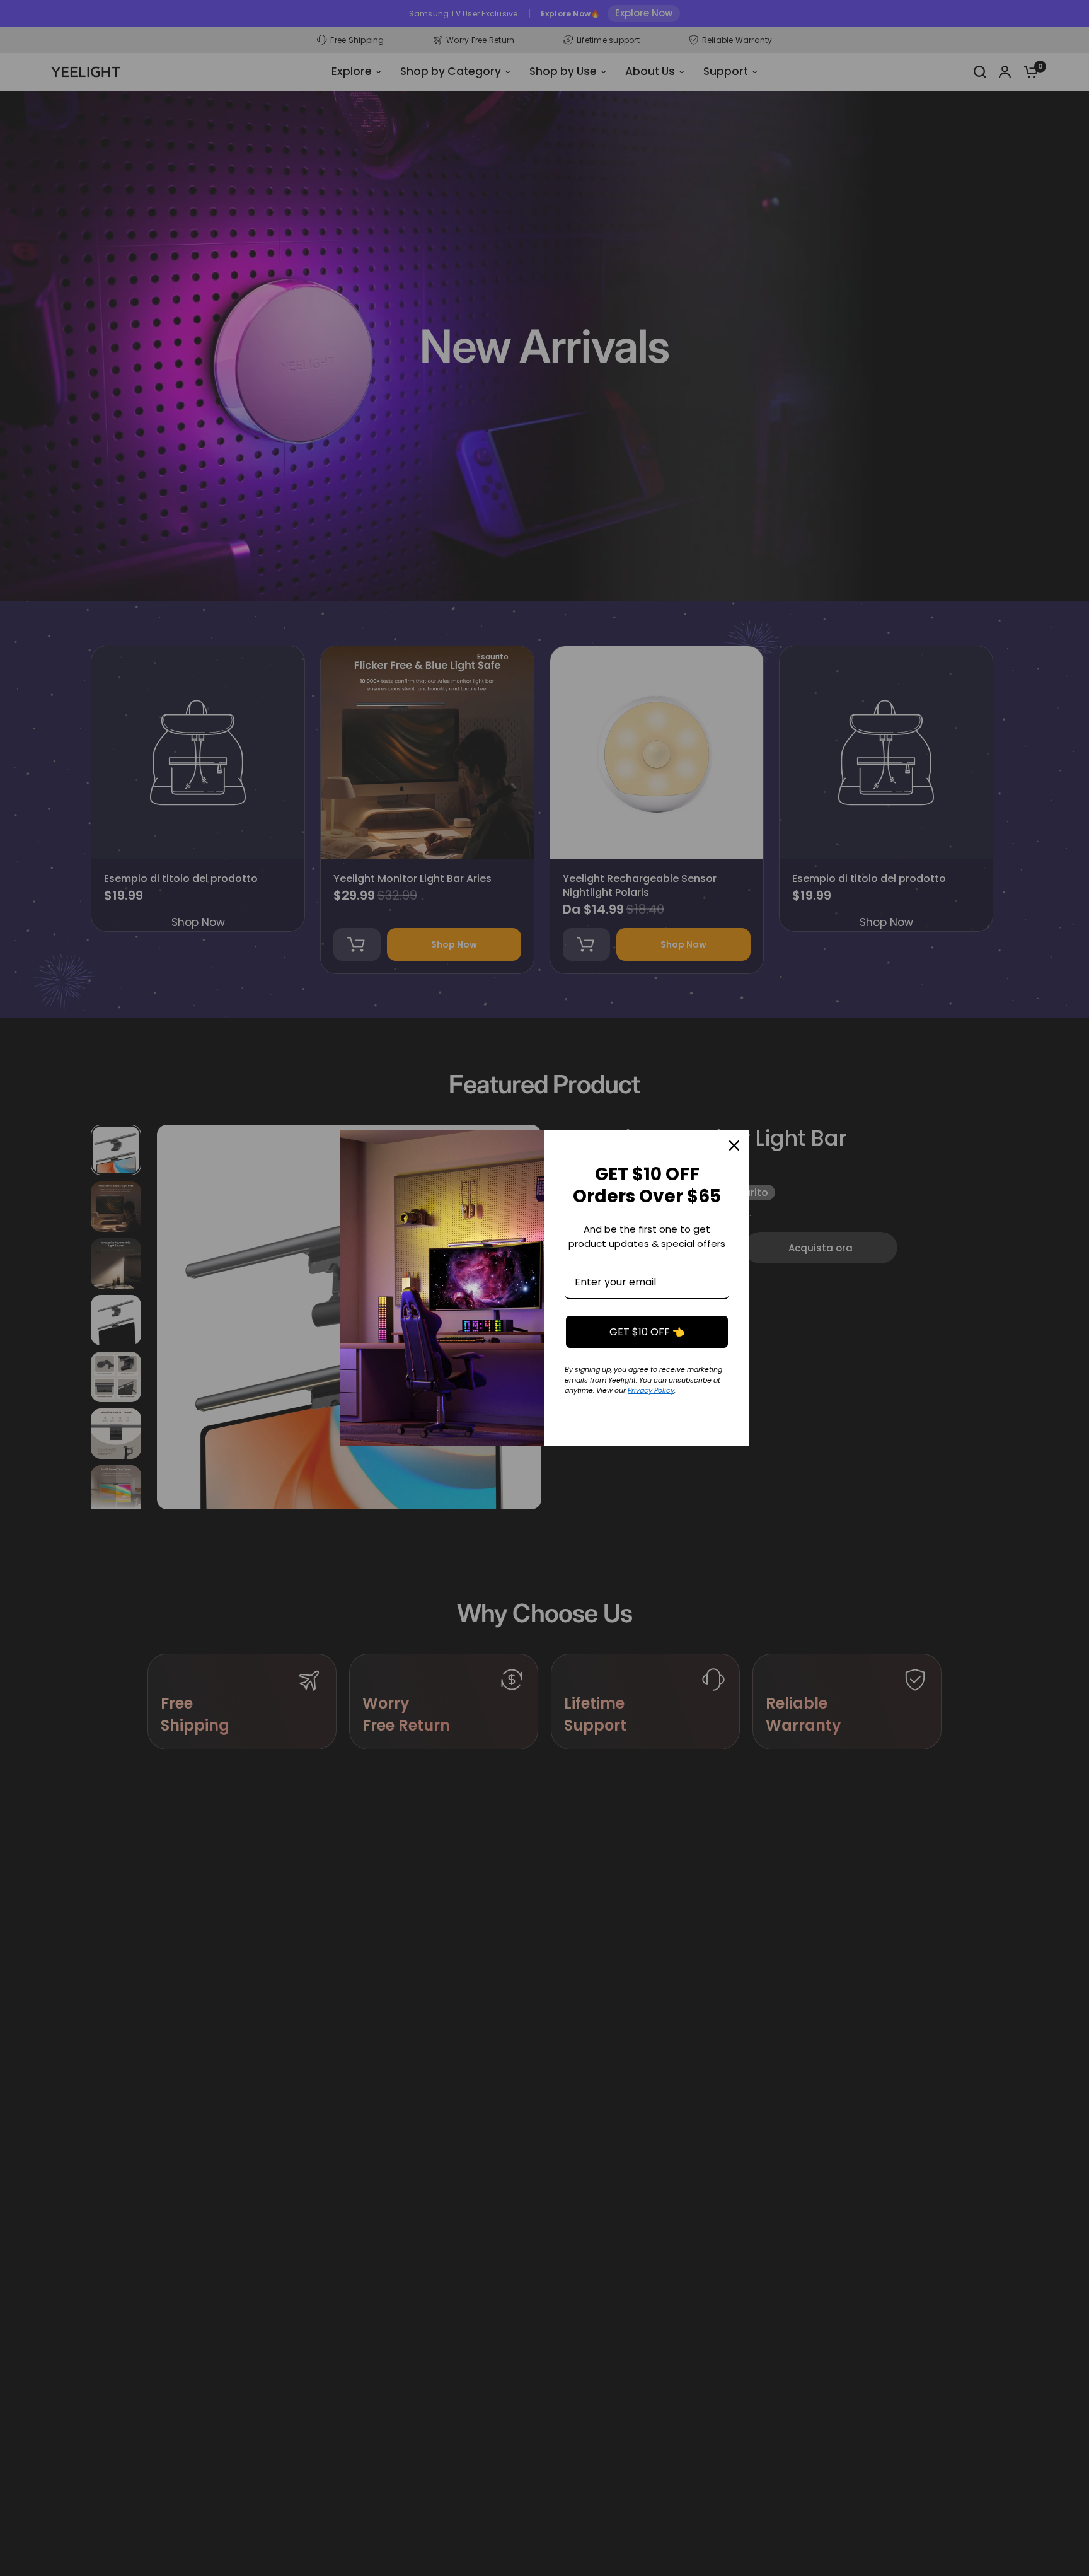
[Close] (734, 1146)
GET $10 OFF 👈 (647, 1332)
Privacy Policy (651, 1390)
